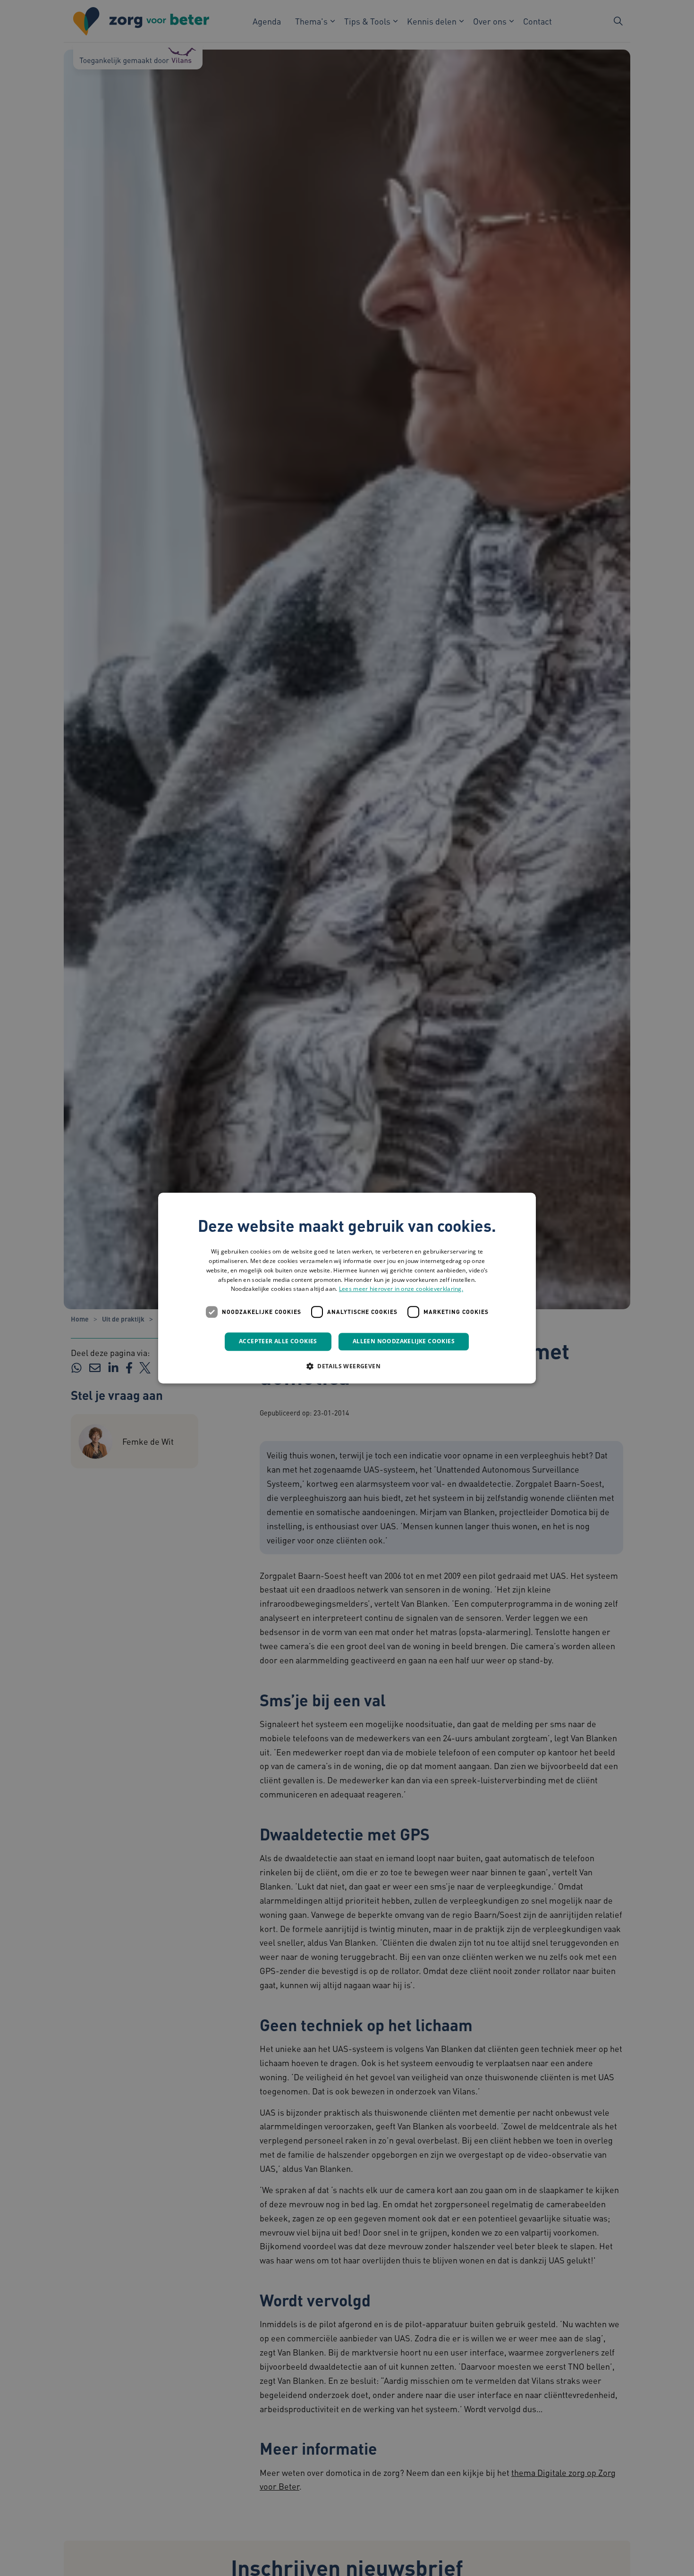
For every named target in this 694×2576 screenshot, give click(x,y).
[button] (347, 1366)
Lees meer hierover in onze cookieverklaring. (401, 1289)
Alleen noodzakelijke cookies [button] (404, 1341)
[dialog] (347, 1288)
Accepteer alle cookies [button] (278, 1341)
